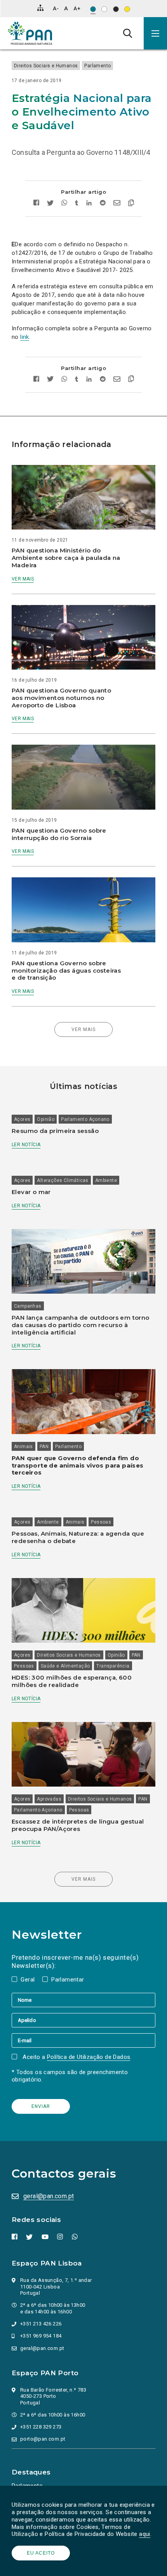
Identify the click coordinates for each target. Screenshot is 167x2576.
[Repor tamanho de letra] (66, 8)
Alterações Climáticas (63, 1180)
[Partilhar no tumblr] (77, 204)
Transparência (113, 1666)
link (25, 337)
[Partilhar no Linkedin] (89, 204)
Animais (23, 1447)
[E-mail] (83, 2040)
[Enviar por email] (117, 204)
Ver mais (23, 579)
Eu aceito (41, 2553)
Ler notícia (26, 1145)
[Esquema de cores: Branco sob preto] (116, 9)
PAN (44, 1447)
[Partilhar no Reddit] (103, 204)
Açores (22, 1119)
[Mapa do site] (40, 8)
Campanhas (28, 1306)
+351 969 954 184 (41, 2336)
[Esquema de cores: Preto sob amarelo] (127, 9)
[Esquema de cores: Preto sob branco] (104, 9)
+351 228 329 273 (41, 2427)
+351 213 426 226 (41, 2324)
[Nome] (83, 2000)
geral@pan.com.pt (49, 2196)
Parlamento (97, 66)
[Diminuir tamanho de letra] (56, 8)
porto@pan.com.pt (43, 2439)
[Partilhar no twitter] (50, 204)
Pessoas (101, 1522)
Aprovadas (49, 1799)
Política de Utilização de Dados (89, 2057)
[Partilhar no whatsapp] (64, 204)
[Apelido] (83, 2020)
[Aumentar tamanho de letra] (77, 8)
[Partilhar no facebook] (38, 204)
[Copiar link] (129, 204)
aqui (145, 2534)
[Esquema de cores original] (93, 9)
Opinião (46, 1119)
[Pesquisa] (128, 33)
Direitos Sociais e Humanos (46, 66)
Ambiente (106, 1180)
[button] (155, 33)
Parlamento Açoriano (85, 1119)
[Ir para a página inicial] (30, 33)
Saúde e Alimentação (65, 1666)
